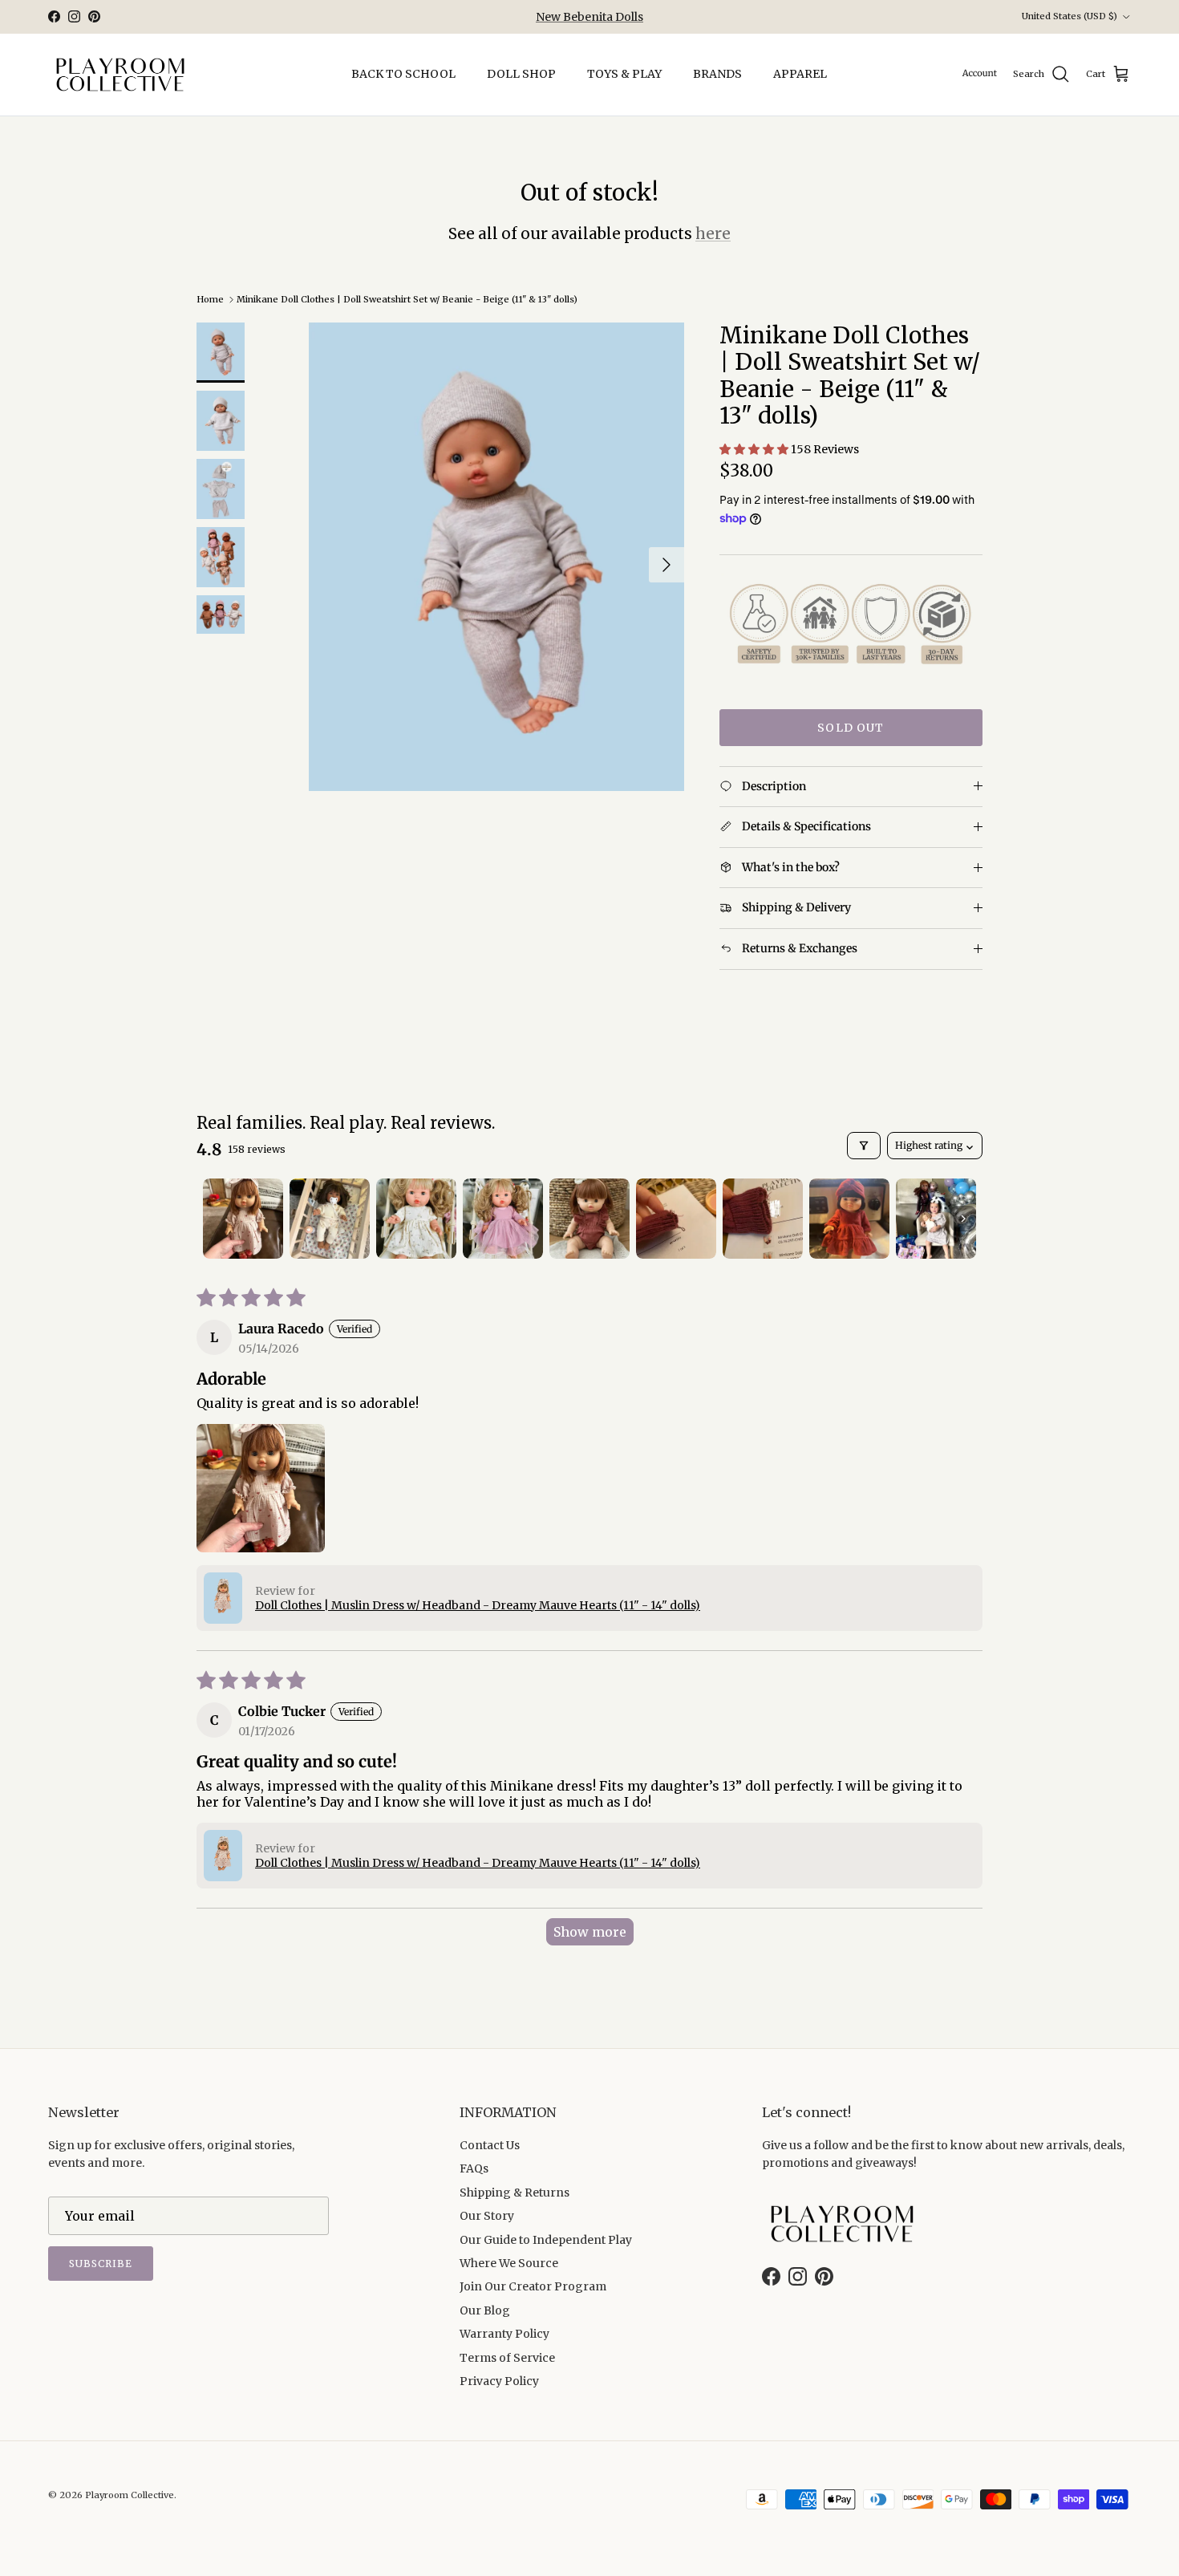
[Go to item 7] (763, 1219)
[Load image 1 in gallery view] (496, 557)
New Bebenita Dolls (589, 17)
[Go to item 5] (589, 1219)
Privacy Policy (499, 2381)
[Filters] (864, 1146)
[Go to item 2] (330, 1219)
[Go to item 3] (416, 1219)
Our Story (487, 2216)
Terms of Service (507, 2358)
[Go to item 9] (936, 1219)
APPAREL (800, 74)
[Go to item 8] (849, 1219)
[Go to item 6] (676, 1219)
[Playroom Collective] (120, 75)
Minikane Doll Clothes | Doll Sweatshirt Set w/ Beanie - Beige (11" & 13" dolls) (407, 299)
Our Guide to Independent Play (546, 2240)
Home (210, 299)
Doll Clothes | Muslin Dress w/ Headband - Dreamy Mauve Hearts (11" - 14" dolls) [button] (478, 1605)
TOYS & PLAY (624, 74)
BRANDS (717, 74)
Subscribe (101, 2264)
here (713, 233)
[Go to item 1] (243, 1219)
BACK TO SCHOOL (403, 74)
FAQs (474, 2168)
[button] (755, 449)
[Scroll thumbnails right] (963, 1219)
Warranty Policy (504, 2334)
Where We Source (509, 2263)
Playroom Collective (130, 2495)
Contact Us (490, 2145)
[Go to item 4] (503, 1219)
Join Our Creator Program (533, 2286)
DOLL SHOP (521, 74)
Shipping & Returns (515, 2193)
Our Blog (485, 2310)
